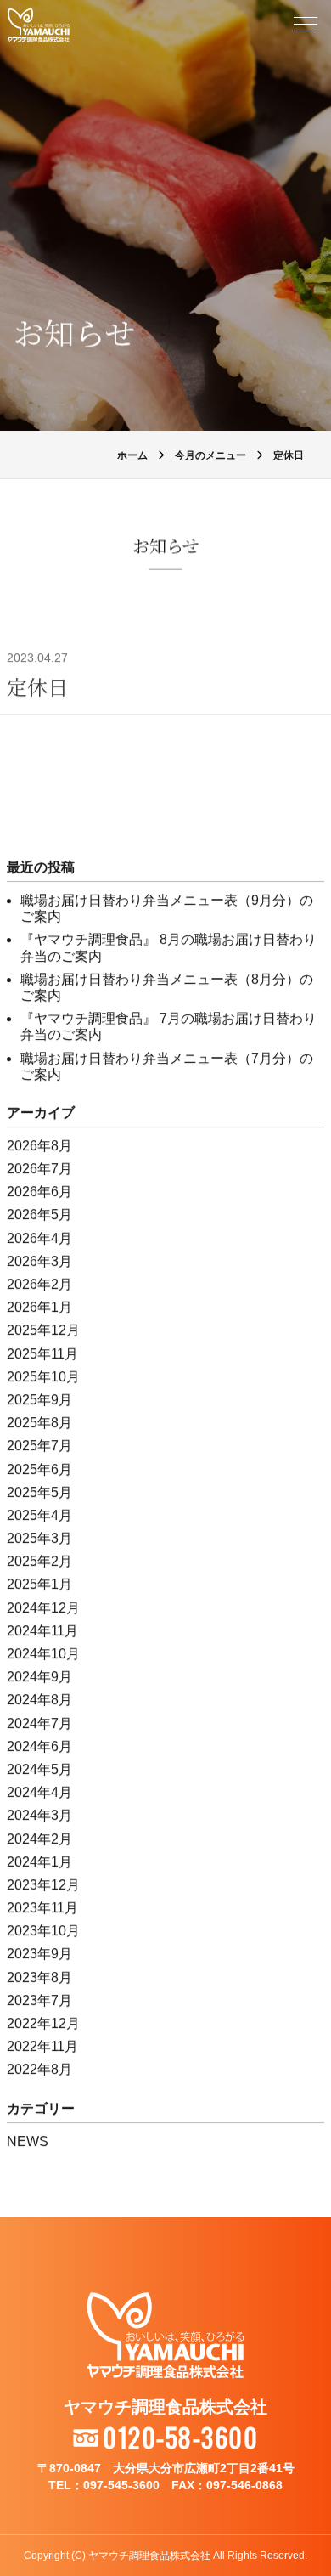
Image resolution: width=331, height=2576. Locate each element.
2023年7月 (39, 2000)
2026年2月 (39, 1284)
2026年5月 (39, 1215)
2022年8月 (39, 2069)
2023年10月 (43, 1931)
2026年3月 (39, 1261)
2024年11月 (42, 1631)
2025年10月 (43, 1377)
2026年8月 (39, 1146)
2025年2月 (39, 1561)
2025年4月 (39, 1515)
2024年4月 (39, 1792)
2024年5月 (39, 1769)
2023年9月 (39, 1954)
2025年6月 (39, 1469)
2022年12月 (43, 2023)
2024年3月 (39, 1815)
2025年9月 (39, 1400)
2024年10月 (43, 1654)
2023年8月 (39, 1977)
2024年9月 (39, 1677)
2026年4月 (39, 1238)
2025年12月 (43, 1330)
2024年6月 (39, 1746)
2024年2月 (39, 1839)
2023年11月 (42, 1908)
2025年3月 (39, 1538)
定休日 (37, 686)
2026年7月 (39, 1169)
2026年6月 (39, 1192)
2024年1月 (39, 1862)
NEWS (28, 2141)
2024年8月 (39, 1700)
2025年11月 (42, 1354)
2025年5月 (39, 1492)
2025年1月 (39, 1584)
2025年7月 (39, 1446)
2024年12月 (43, 1608)
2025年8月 (39, 1423)
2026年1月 (39, 1307)
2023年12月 (43, 1885)
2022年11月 (42, 2046)
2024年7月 (39, 1723)
